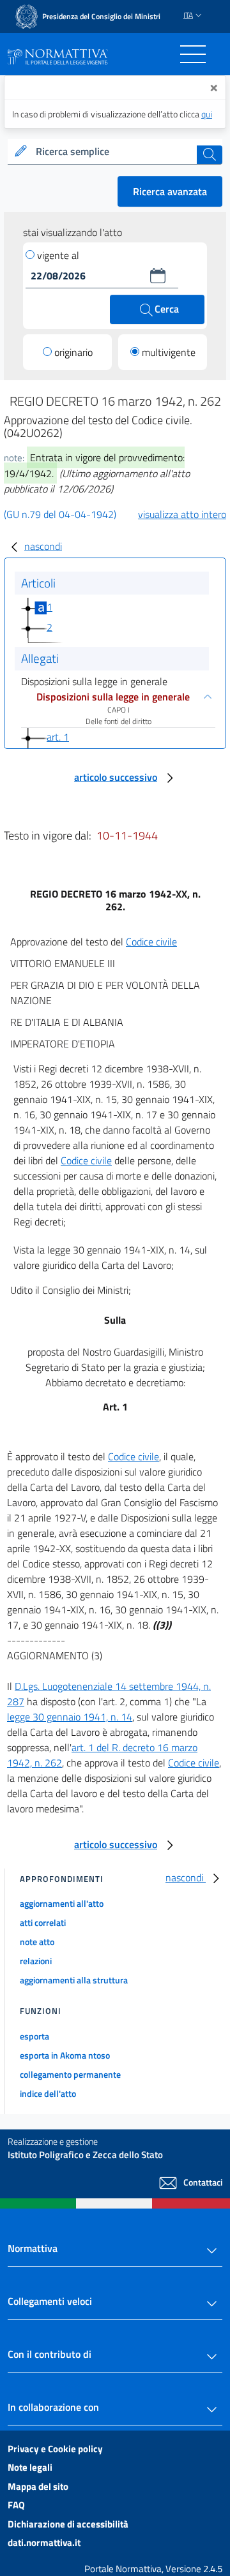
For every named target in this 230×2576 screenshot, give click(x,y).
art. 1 (58, 737)
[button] (158, 276)
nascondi (43, 546)
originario (73, 352)
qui (207, 114)
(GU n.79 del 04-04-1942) (60, 514)
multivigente (169, 352)
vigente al (58, 255)
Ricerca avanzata (170, 191)
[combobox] (115, 152)
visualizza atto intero (182, 514)
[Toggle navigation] (193, 54)
